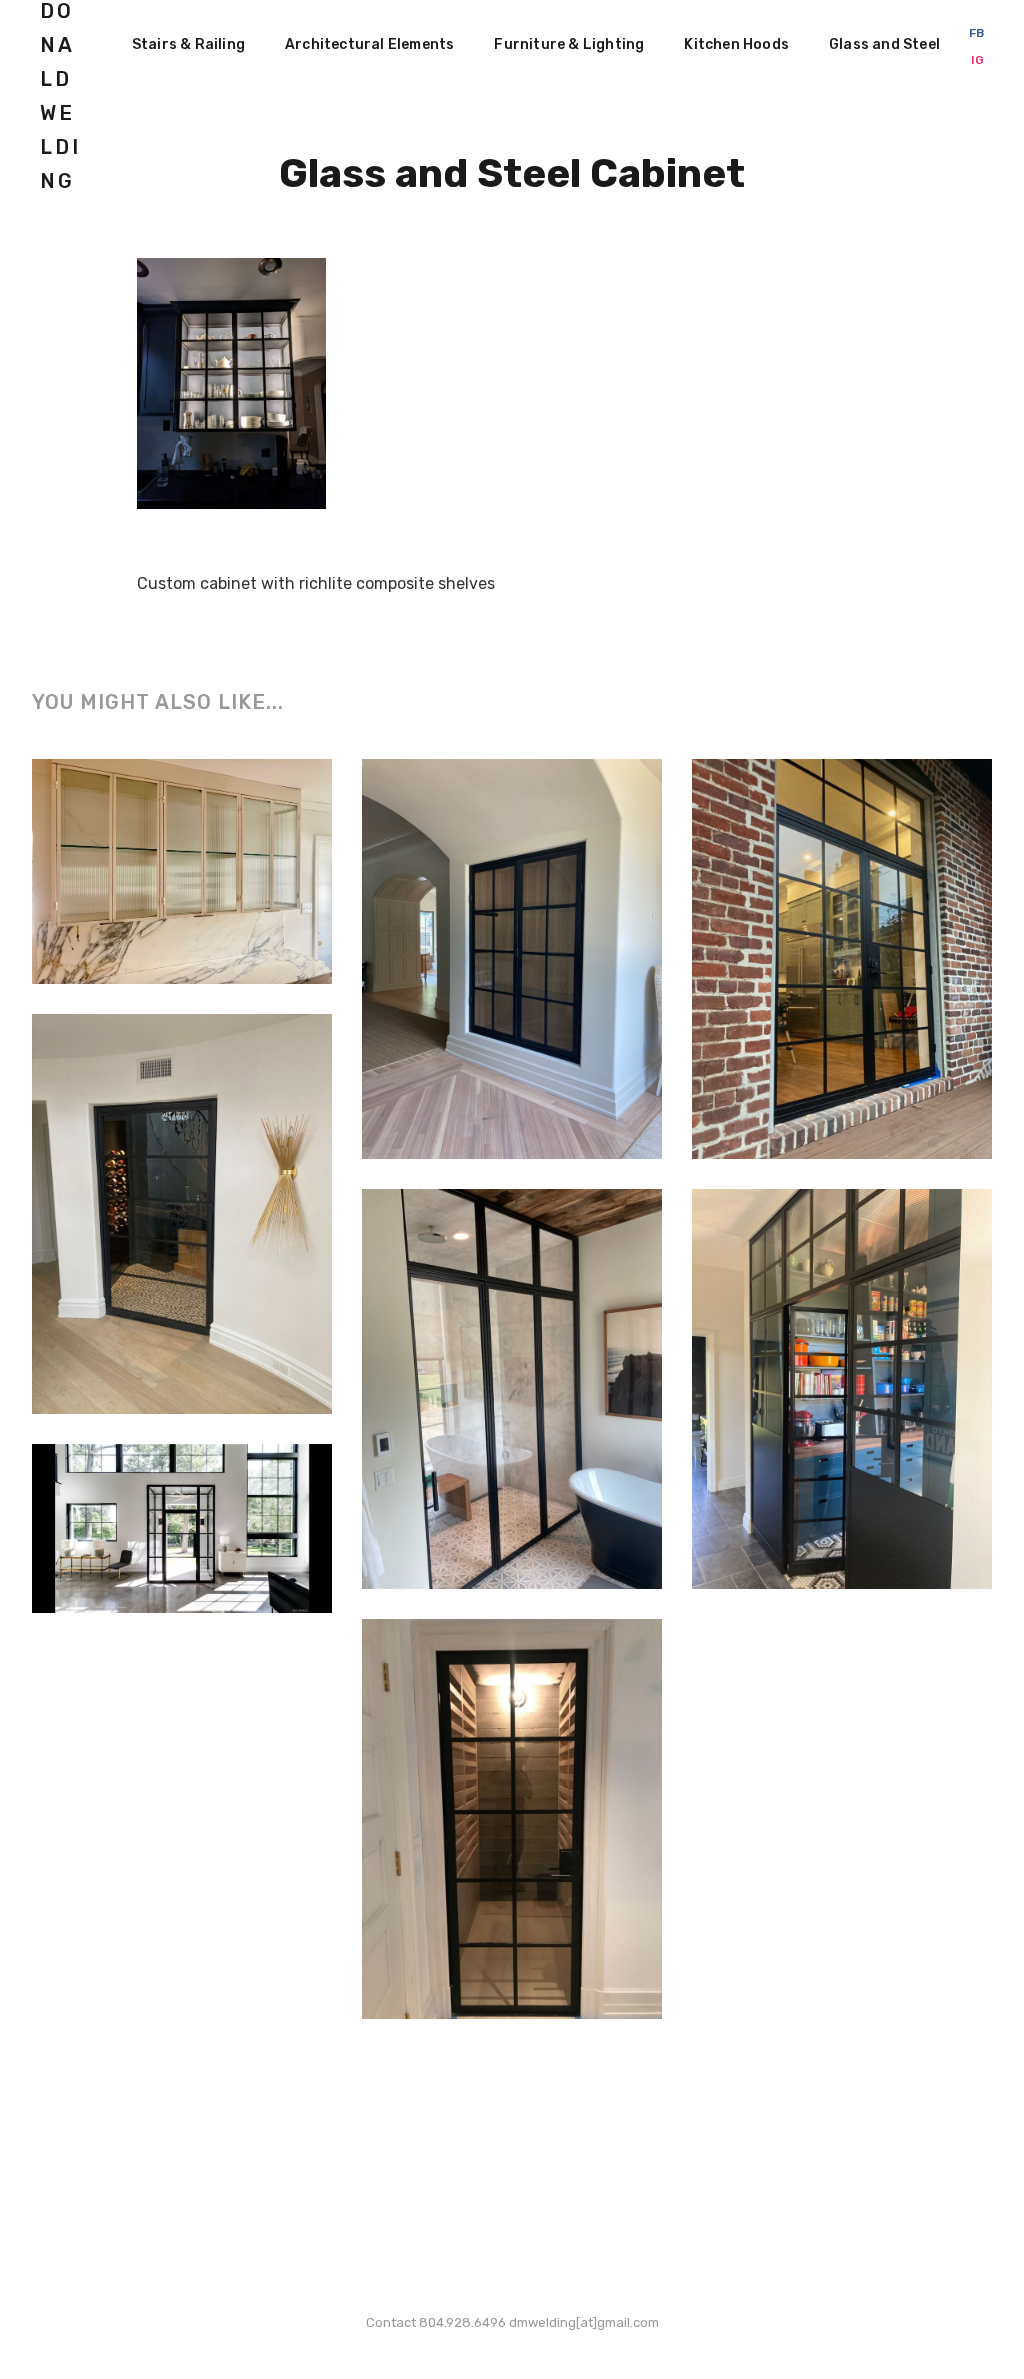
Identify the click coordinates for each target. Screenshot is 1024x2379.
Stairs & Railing (188, 44)
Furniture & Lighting (569, 44)
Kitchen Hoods (736, 44)
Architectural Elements (369, 44)
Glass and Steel (884, 44)
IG (977, 60)
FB (976, 33)
